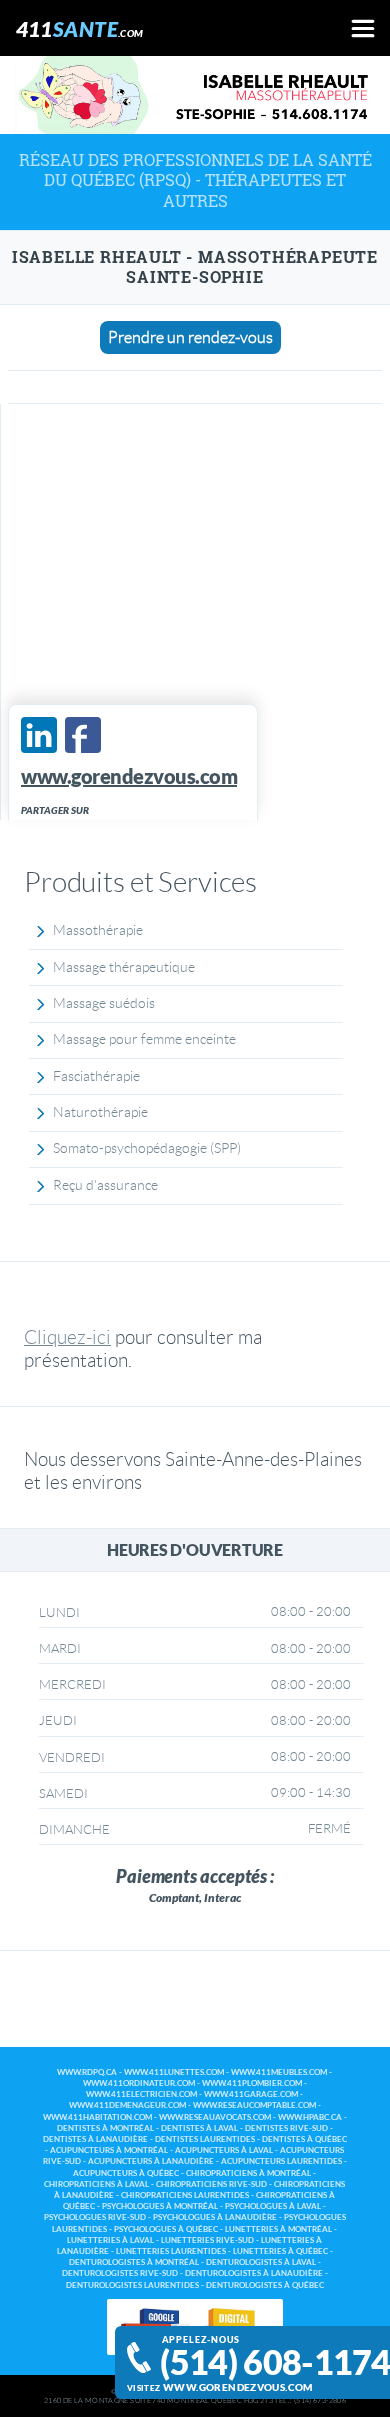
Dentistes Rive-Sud (286, 2128)
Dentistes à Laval (199, 2128)
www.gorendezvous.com (238, 2387)
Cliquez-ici (67, 1337)
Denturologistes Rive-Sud (120, 2273)
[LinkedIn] (39, 735)
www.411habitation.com (97, 2117)
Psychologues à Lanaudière (215, 2217)
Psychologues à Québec (166, 2229)
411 (80, 28)
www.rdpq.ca (87, 2072)
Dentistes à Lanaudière (95, 2139)
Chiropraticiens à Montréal (248, 2173)
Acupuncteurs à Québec (126, 2173)
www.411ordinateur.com (139, 2083)
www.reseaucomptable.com (254, 2105)
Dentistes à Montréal (105, 2128)
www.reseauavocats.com (215, 2117)
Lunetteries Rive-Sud (207, 2240)
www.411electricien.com (141, 2094)
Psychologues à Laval (273, 2206)
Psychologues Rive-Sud (95, 2217)
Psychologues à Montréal (160, 2206)
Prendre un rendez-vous (190, 337)
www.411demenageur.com (127, 2105)
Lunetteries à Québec (280, 2251)
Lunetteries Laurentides (171, 2251)
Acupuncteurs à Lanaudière (151, 2161)
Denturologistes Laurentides (132, 2285)
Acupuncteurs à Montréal (109, 2150)
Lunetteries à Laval (110, 2240)
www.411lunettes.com (174, 2072)
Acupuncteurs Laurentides (281, 2161)
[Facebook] (83, 735)
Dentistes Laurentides (205, 2139)
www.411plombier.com (252, 2083)
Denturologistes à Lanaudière (254, 2273)
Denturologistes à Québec (265, 2285)
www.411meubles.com (279, 2072)
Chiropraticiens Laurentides (185, 2195)
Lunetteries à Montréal (278, 2229)
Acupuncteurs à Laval (224, 2150)
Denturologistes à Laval (261, 2262)
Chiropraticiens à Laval (96, 2184)
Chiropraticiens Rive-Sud (211, 2184)
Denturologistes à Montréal (134, 2262)
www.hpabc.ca (310, 2117)
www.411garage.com (251, 2094)
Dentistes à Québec (304, 2139)
